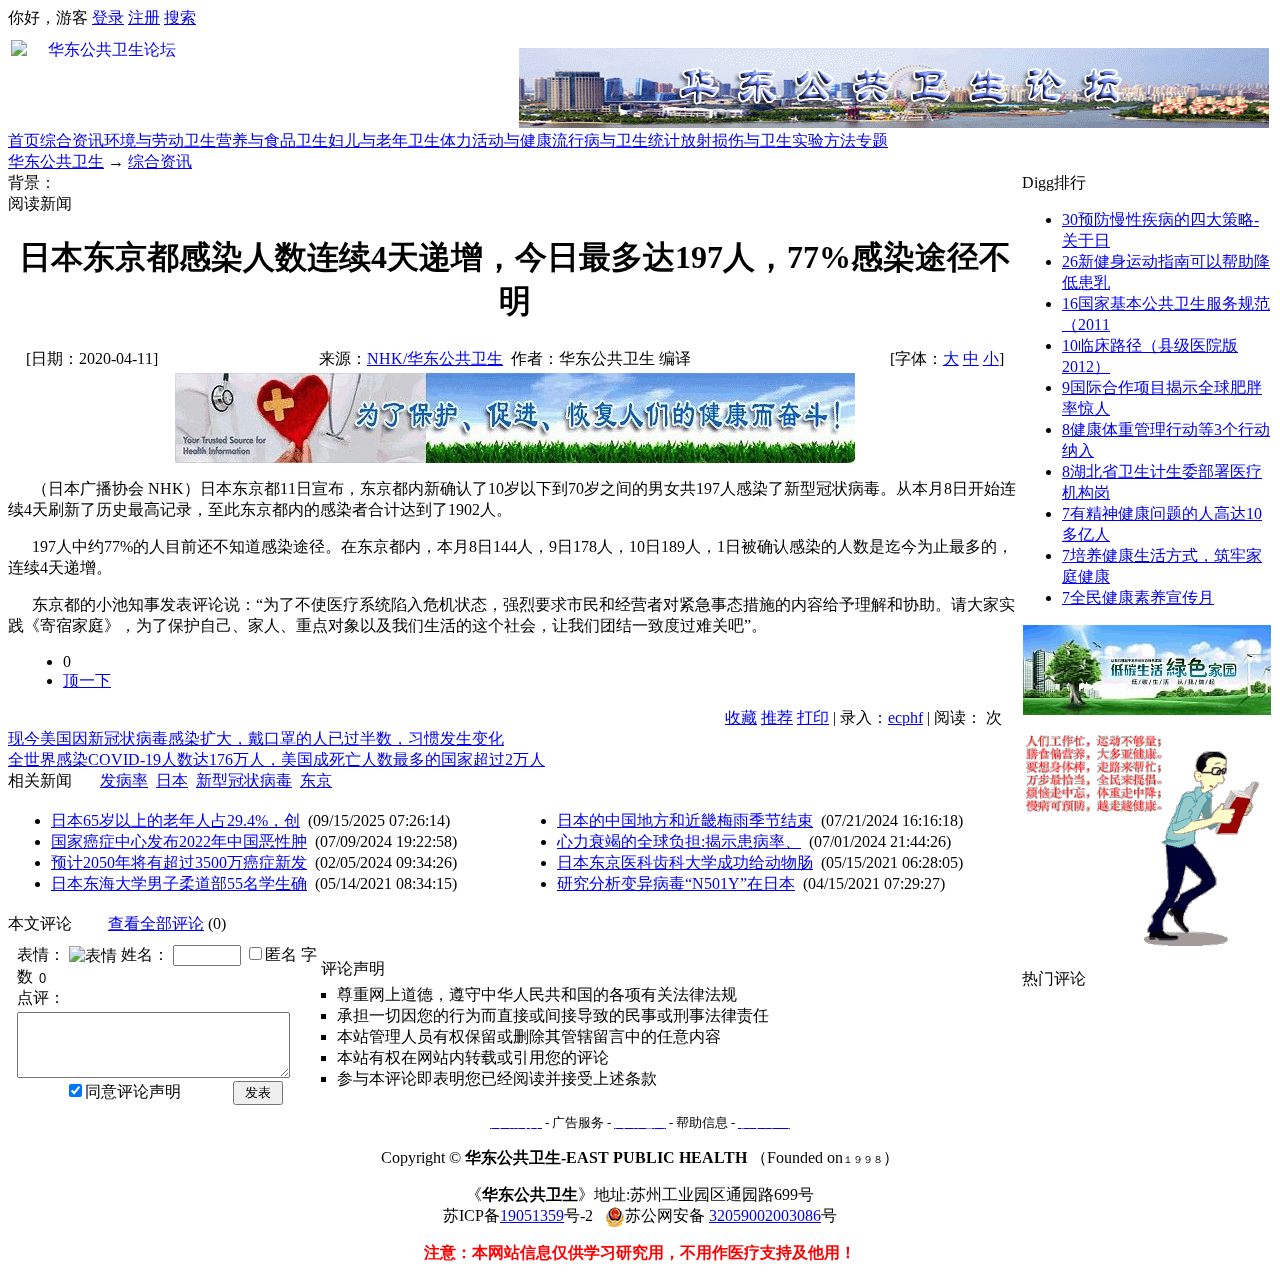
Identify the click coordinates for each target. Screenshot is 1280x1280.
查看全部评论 (156, 923)
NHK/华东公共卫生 (435, 358)
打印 (813, 717)
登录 (108, 17)
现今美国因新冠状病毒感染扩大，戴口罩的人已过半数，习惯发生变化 (256, 738)
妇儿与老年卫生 (384, 140)
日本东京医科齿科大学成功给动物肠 (685, 862)
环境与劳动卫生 (160, 140)
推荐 (777, 717)
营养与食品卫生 (272, 140)
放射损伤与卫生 (736, 140)
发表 (258, 1092)
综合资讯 (72, 140)
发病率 (124, 780)
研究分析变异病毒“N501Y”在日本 (676, 883)
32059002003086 (765, 1215)
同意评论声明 (133, 1091)
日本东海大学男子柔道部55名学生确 (179, 883)
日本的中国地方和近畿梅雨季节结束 (685, 820)
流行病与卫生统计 (616, 140)
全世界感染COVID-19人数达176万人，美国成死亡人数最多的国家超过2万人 (276, 759)
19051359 (532, 1215)
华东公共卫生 (56, 161)
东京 (316, 780)
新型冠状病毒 (244, 780)
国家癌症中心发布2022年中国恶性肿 (179, 841)
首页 (24, 140)
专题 (872, 140)
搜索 (180, 17)
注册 (144, 17)
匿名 (281, 954)
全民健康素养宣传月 (1138, 597)
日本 (172, 780)
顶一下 (87, 680)
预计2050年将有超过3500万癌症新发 (179, 862)
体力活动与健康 (496, 140)
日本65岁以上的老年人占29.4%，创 (175, 820)
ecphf (905, 717)
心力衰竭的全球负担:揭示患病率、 (679, 841)
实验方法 (824, 140)
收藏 (741, 717)
